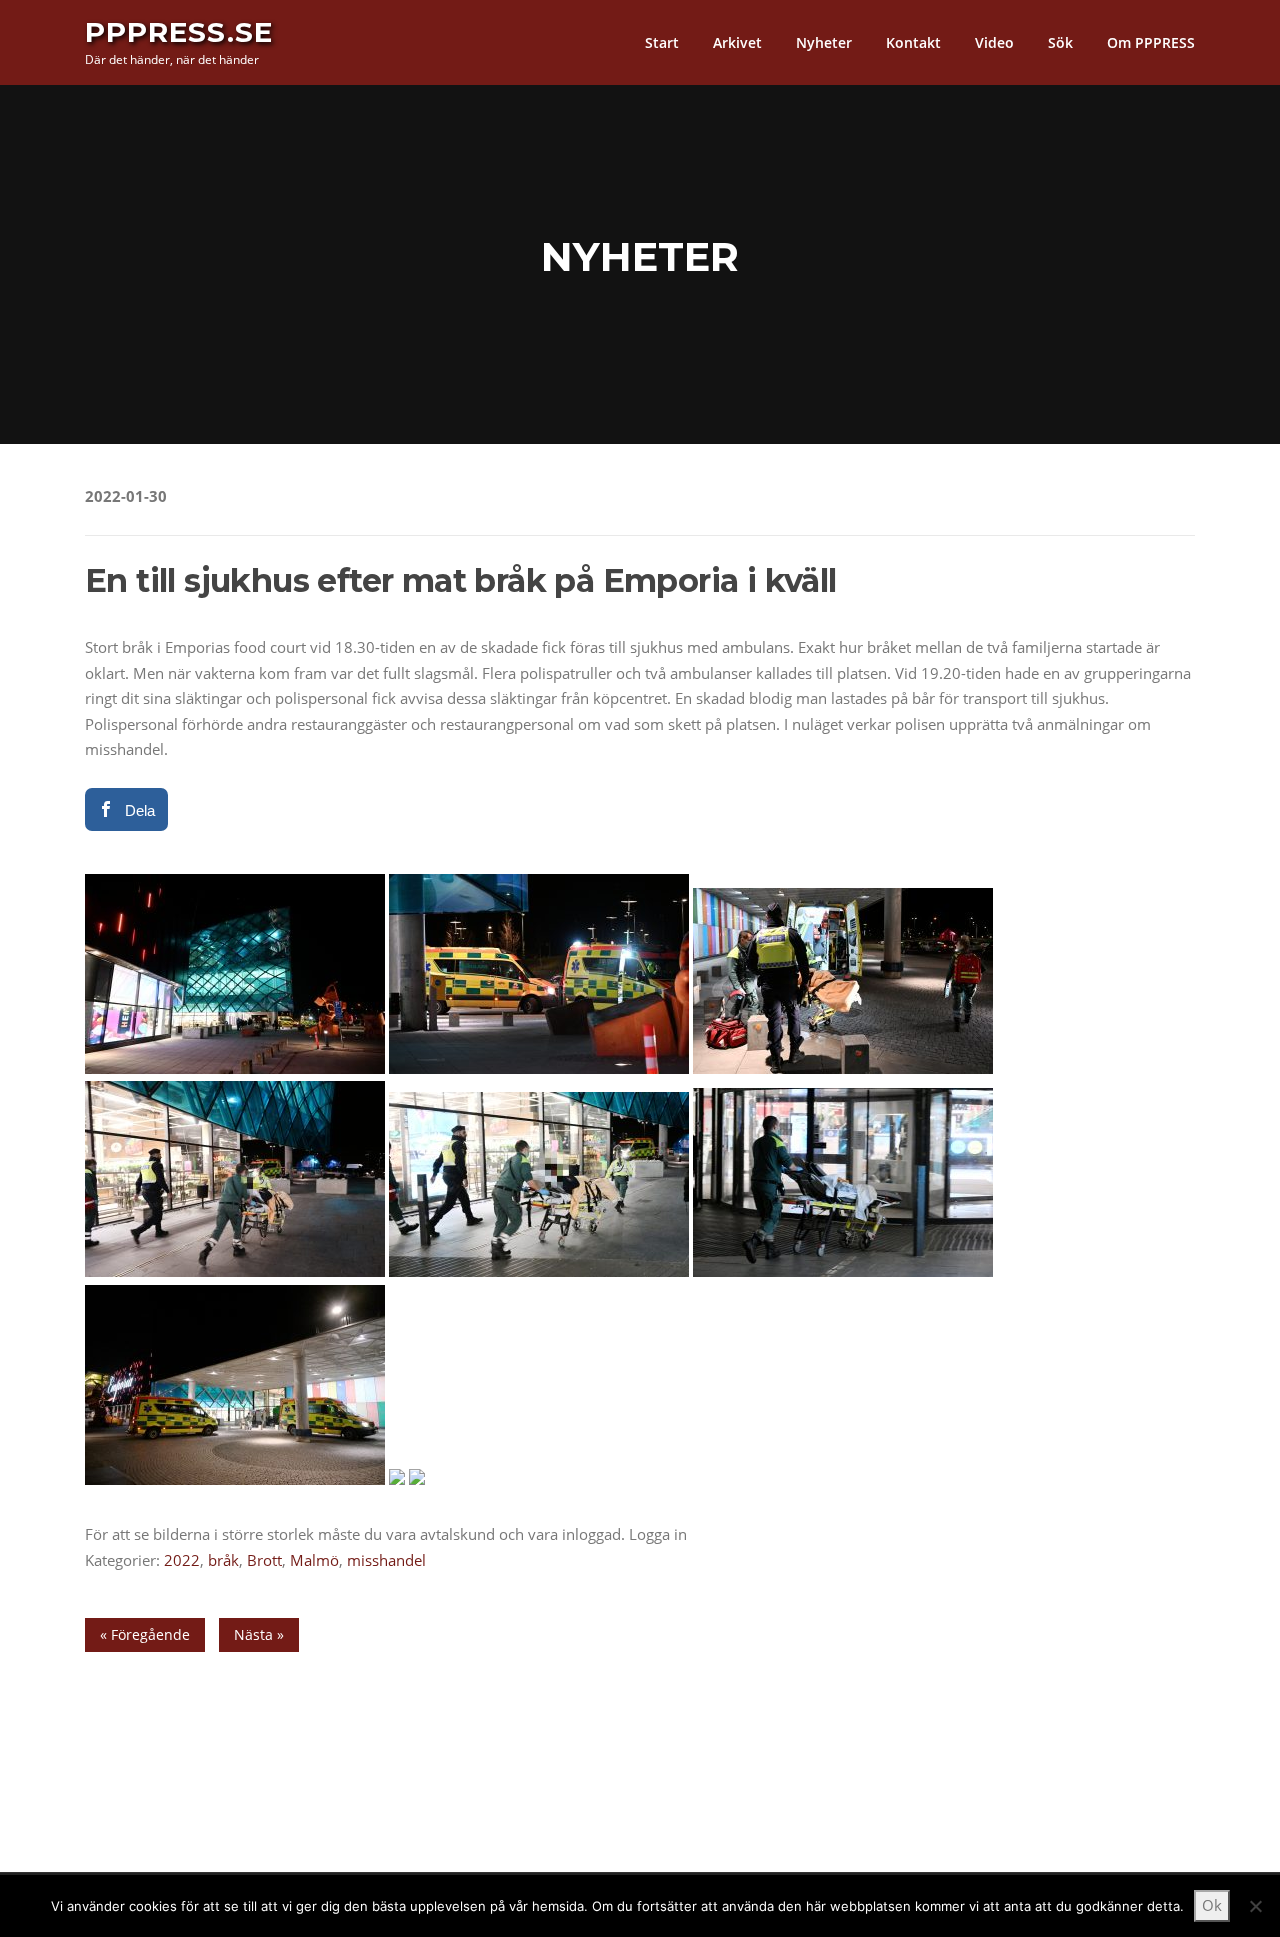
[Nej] (1255, 1906)
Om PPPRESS (1151, 42)
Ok (1212, 1905)
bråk (223, 1560)
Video (994, 42)
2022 (182, 1560)
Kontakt (913, 42)
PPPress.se (179, 32)
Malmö (314, 1560)
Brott (264, 1560)
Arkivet (737, 42)
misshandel (386, 1560)
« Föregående (145, 1634)
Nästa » (259, 1634)
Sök (1060, 42)
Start (662, 42)
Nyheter (824, 42)
